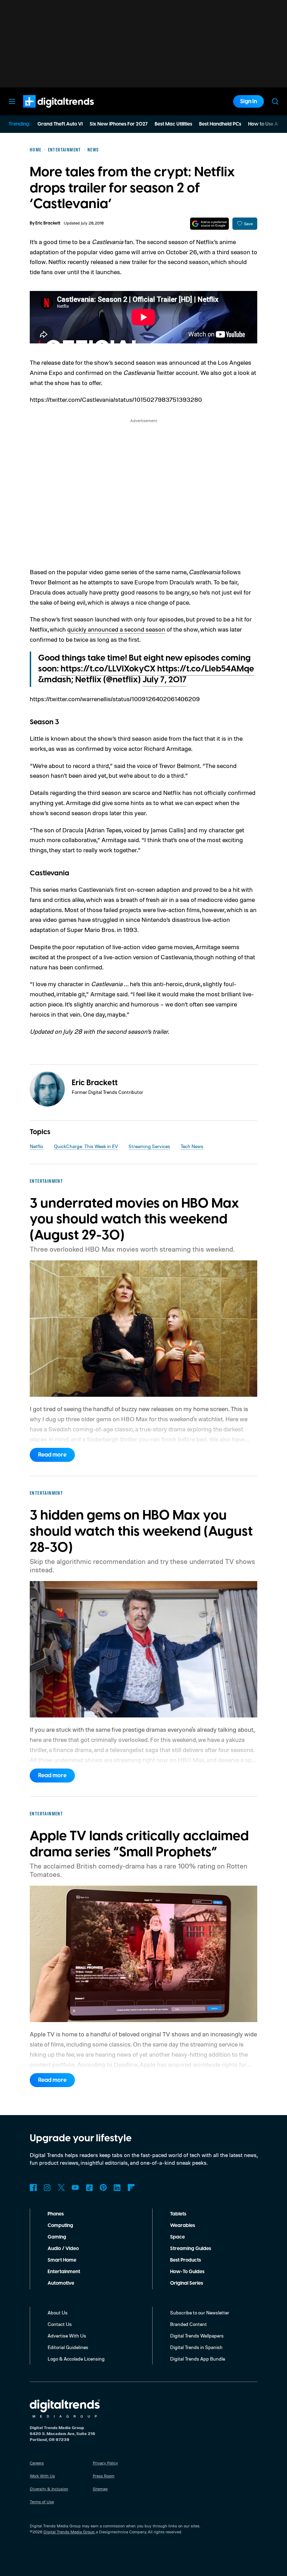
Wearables (183, 2226)
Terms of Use (42, 2502)
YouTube (75, 2187)
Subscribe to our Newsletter (200, 2312)
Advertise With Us (67, 2336)
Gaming (57, 2237)
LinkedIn (117, 2187)
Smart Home (62, 2260)
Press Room (104, 2476)
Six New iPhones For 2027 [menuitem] (119, 124)
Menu (12, 101)
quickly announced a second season (116, 629)
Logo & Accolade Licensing (76, 2359)
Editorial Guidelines (68, 2347)
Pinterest (103, 2187)
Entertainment (64, 2272)
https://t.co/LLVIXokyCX (108, 669)
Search (275, 101)
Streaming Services (149, 1146)
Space (177, 2237)
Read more (52, 1455)
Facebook (33, 2187)
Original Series (187, 2283)
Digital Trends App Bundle (198, 2359)
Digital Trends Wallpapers (197, 2336)
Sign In (248, 101)
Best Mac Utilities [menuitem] (173, 124)
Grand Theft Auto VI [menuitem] (60, 124)
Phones (56, 2214)
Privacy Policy (105, 2463)
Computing (60, 2226)
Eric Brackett (48, 223)
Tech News (192, 1146)
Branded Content (188, 2324)
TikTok (89, 2187)
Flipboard (131, 2187)
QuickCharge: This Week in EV (86, 1146)
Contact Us (60, 2324)
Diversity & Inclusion (49, 2489)
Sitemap (100, 2489)
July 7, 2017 (164, 680)
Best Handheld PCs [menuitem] (220, 124)
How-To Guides (187, 2272)
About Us (58, 2312)
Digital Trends (46, 111)
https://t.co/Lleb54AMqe (206, 669)
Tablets (178, 2214)
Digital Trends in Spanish (196, 2347)
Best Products (185, 2260)
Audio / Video (63, 2249)
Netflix (37, 1146)
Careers (37, 2463)
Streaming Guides (191, 2249)
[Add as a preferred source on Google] (209, 224)
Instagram (47, 2187)
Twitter (61, 2187)
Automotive (61, 2283)
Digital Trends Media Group (69, 2532)
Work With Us (42, 2476)
